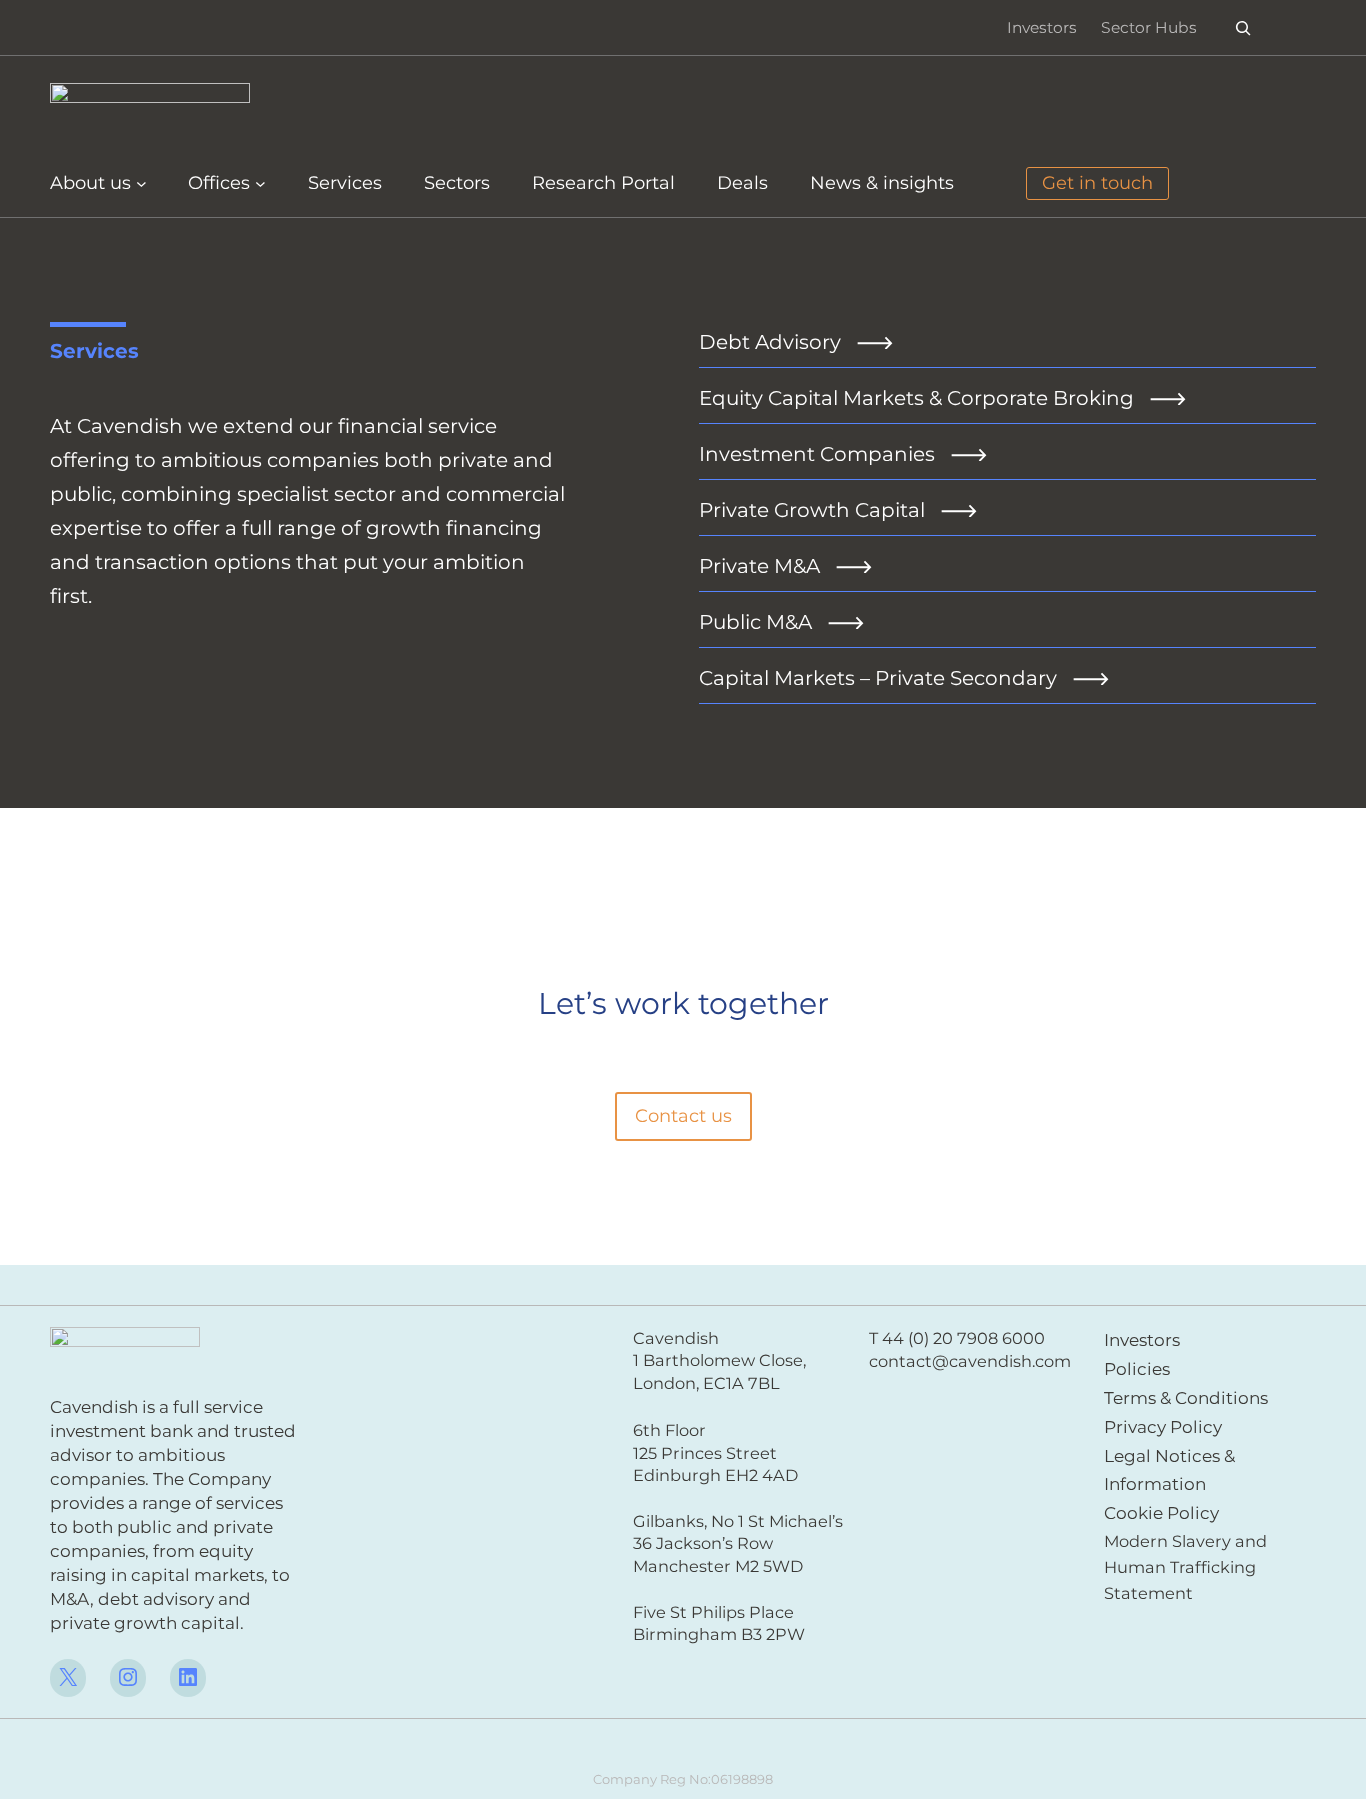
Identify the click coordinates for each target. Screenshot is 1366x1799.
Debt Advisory (770, 342)
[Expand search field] (1243, 27)
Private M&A (759, 566)
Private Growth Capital (812, 510)
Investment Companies (817, 454)
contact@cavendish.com (970, 1361)
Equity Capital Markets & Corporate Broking (916, 398)
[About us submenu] (141, 183)
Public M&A (755, 622)
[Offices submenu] (260, 183)
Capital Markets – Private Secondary (878, 678)
